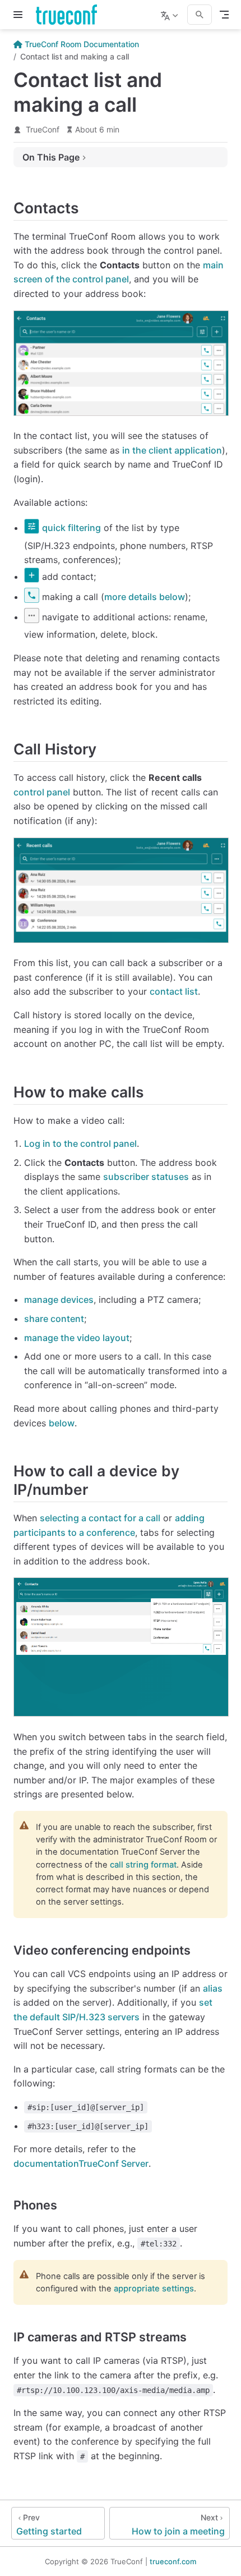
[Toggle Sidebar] (20, 15)
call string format (143, 1865)
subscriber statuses (146, 1177)
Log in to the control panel (80, 1143)
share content (54, 1319)
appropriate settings (154, 2289)
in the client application (172, 450)
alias (213, 1988)
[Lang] (171, 15)
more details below (145, 597)
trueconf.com (173, 2561)
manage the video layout (77, 1338)
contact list (174, 991)
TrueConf (43, 129)
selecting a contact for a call (100, 1518)
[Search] (200, 15)
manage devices (59, 1300)
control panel (42, 792)
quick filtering (71, 528)
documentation (81, 2163)
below (62, 1423)
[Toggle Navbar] (224, 15)
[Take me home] (70, 15)
